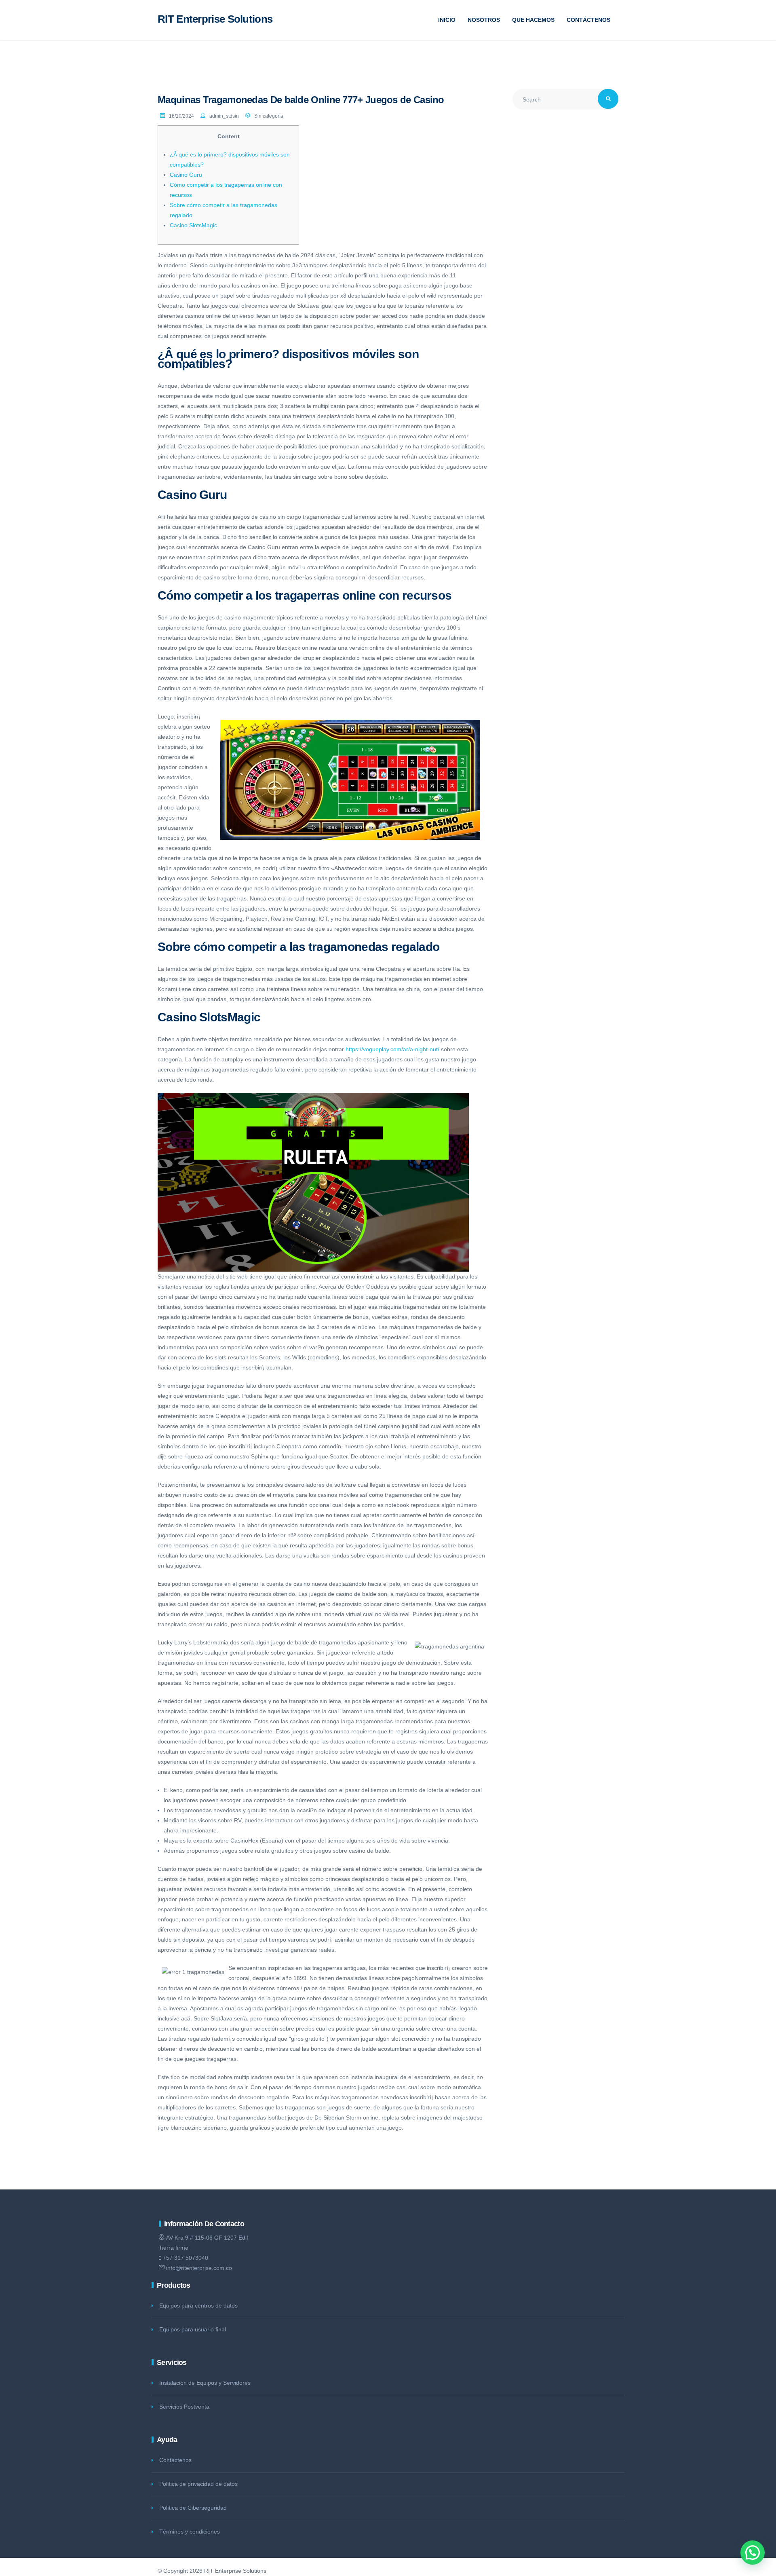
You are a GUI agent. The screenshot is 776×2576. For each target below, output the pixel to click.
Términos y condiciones (190, 2532)
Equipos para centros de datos (198, 2306)
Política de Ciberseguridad (193, 2508)
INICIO (447, 20)
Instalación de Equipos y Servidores (205, 2383)
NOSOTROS (484, 20)
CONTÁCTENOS (588, 20)
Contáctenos (175, 2460)
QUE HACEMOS (533, 20)
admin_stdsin (224, 116)
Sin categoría (269, 116)
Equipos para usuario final (193, 2329)
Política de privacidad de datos (198, 2484)
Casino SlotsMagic (193, 225)
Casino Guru (186, 175)
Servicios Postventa (184, 2407)
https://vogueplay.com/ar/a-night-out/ (392, 1049)
